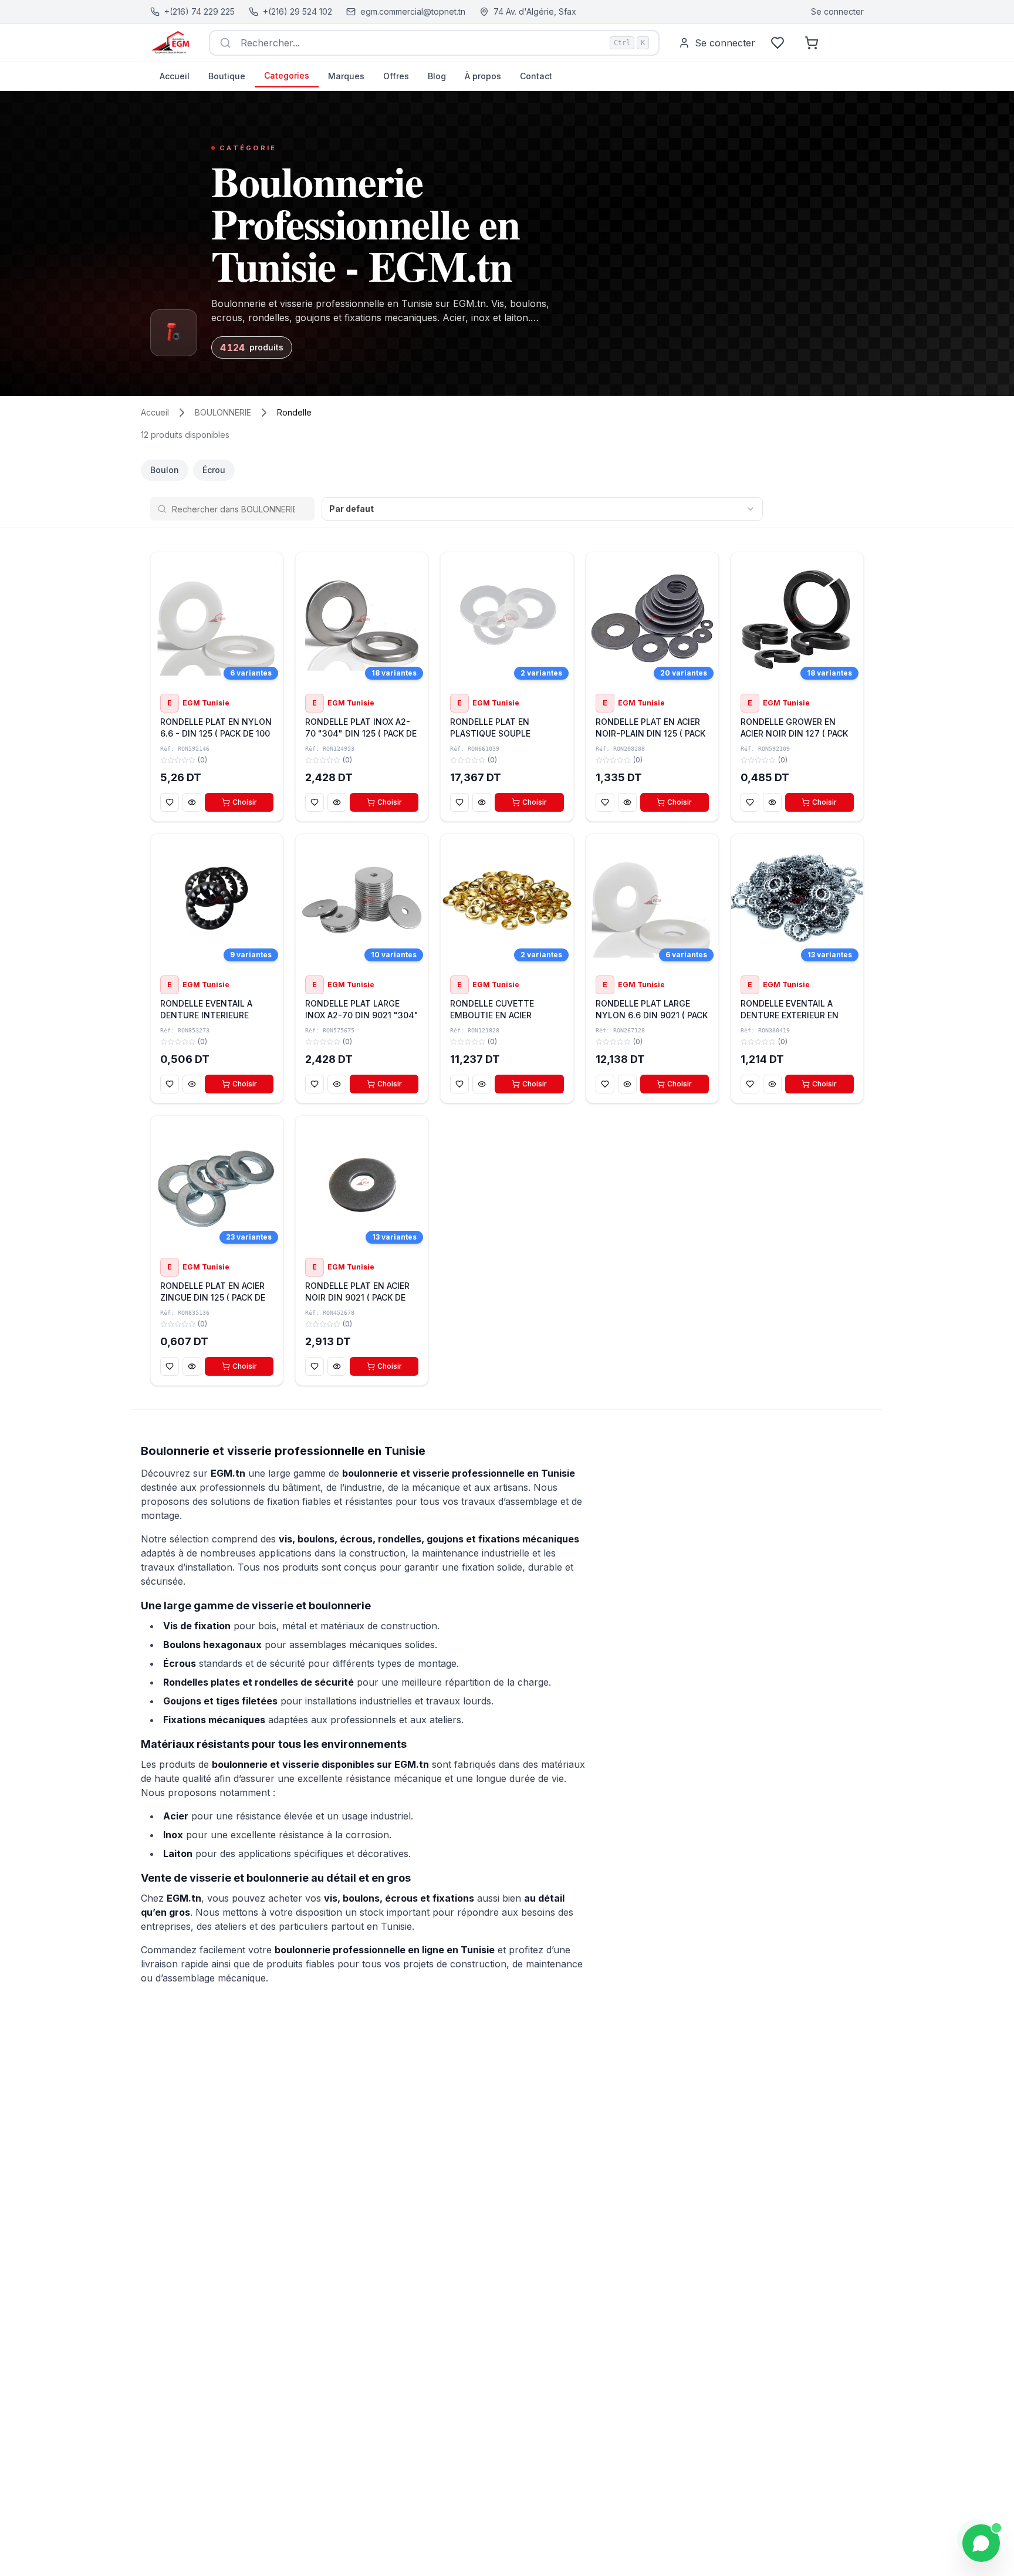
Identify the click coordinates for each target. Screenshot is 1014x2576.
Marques (346, 76)
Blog (437, 76)
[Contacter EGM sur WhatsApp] (981, 2543)
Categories (287, 75)
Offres (396, 76)
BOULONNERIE (223, 412)
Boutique (227, 76)
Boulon (165, 470)
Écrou (214, 470)
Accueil (175, 76)
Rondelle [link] (294, 412)
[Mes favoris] (778, 43)
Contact (536, 76)
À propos (483, 76)
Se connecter (837, 11)
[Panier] (812, 43)
